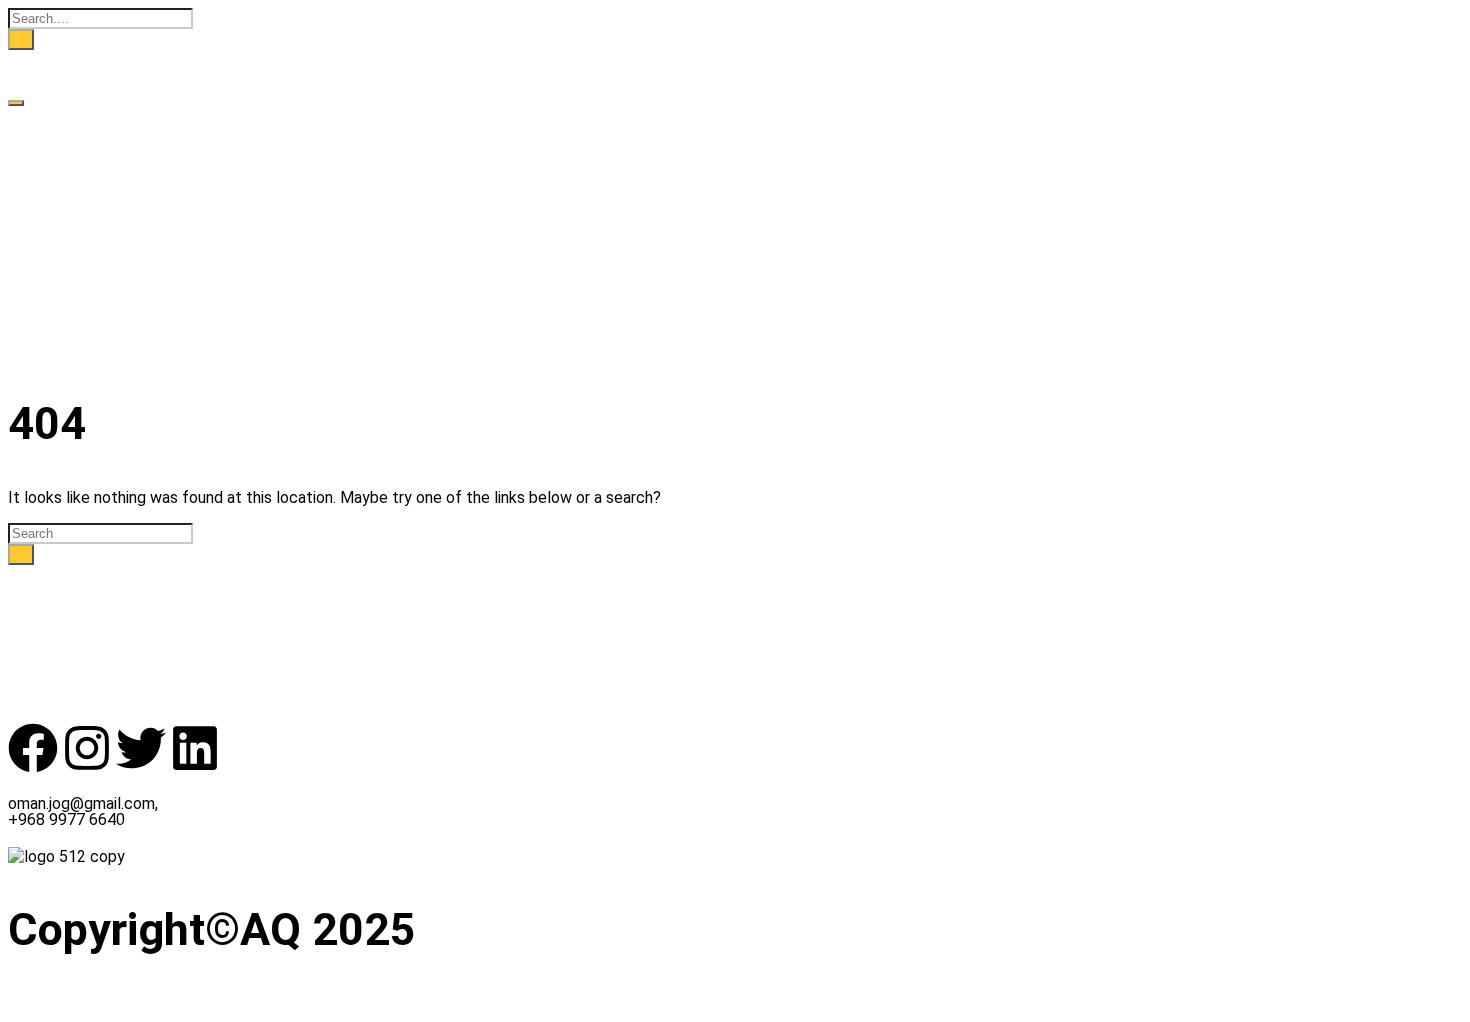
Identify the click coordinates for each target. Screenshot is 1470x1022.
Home (29, 116)
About (31, 135)
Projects (39, 173)
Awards (36, 192)
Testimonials (56, 211)
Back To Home (61, 574)
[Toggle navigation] (16, 103)
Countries (44, 154)
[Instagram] (87, 748)
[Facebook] (33, 748)
